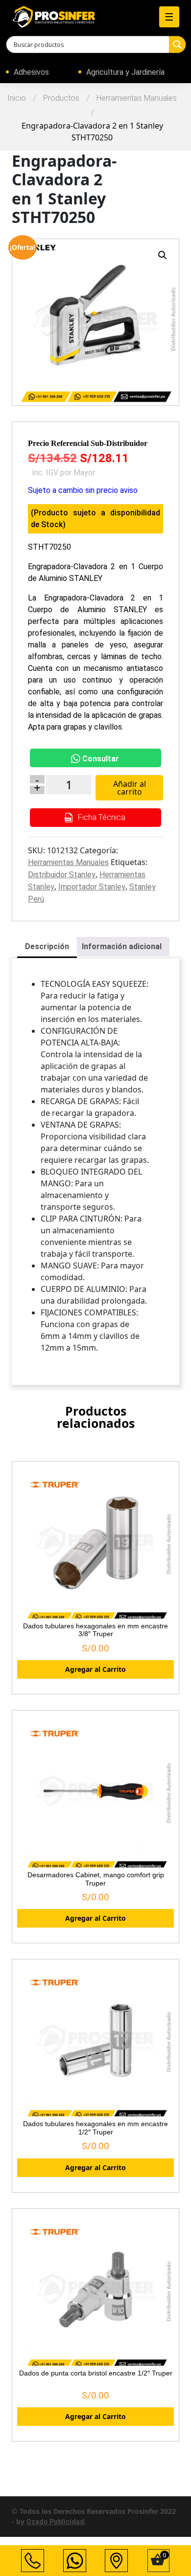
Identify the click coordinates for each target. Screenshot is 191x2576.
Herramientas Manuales (137, 98)
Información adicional (122, 946)
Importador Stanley (92, 887)
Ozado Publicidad (55, 2522)
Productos (61, 98)
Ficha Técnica (101, 817)
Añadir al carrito (130, 788)
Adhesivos (31, 72)
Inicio (17, 98)
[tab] (47, 947)
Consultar (101, 759)
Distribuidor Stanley (62, 875)
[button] (163, 255)
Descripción (47, 946)
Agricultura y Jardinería (125, 72)
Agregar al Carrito (95, 1669)
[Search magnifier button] (177, 44)
